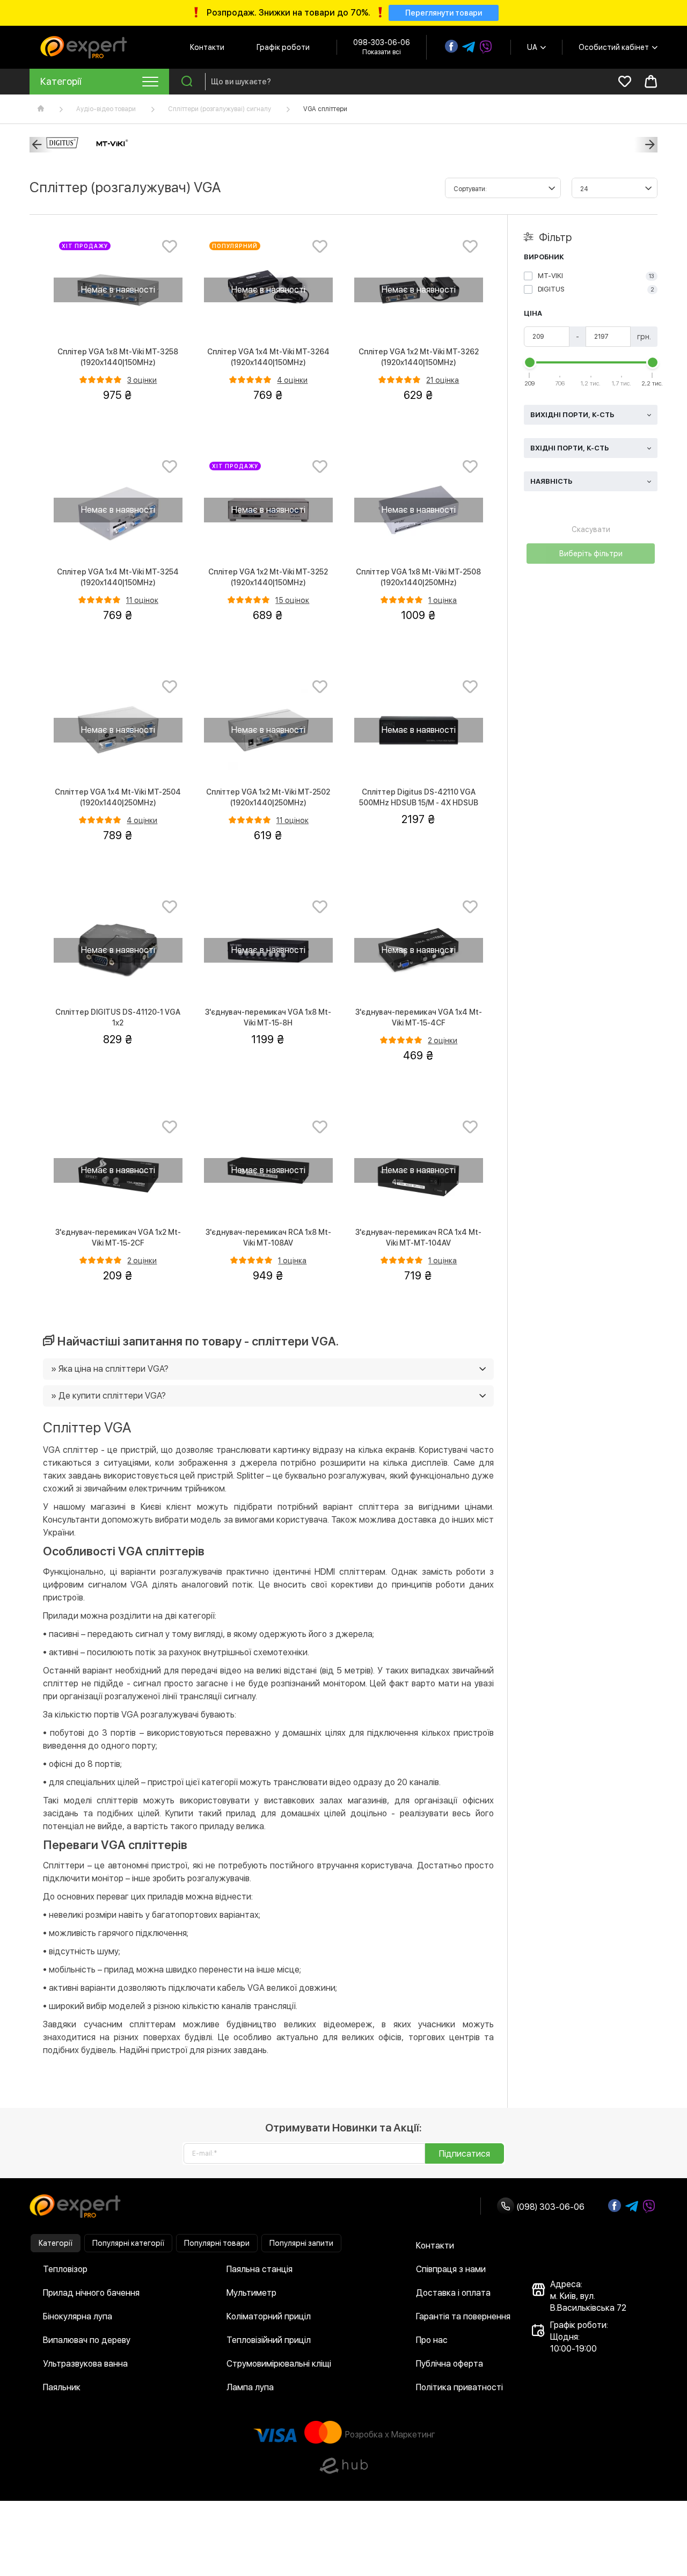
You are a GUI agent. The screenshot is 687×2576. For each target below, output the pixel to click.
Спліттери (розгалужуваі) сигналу (220, 109)
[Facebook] (451, 46)
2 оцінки (443, 1040)
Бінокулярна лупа (78, 2316)
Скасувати (591, 529)
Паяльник (62, 2387)
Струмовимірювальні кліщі (279, 2364)
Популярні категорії (128, 2243)
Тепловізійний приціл (269, 2340)
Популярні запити (301, 2243)
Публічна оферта (450, 2364)
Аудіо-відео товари (106, 109)
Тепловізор (65, 2269)
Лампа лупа (250, 2387)
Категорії (56, 2243)
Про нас (432, 2340)
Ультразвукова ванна (85, 2364)
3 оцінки (142, 380)
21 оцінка (443, 380)
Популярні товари (217, 2243)
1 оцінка (443, 600)
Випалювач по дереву (87, 2340)
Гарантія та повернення (463, 2316)
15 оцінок (292, 600)
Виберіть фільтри (591, 554)
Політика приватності (459, 2387)
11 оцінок (142, 600)
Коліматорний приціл (269, 2316)
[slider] (530, 362)
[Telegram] (469, 47)
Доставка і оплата (453, 2293)
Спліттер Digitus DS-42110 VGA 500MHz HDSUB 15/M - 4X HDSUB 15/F (419, 803)
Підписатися (465, 2154)
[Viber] (486, 47)
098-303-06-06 (382, 42)
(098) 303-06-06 (549, 2207)
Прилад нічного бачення (91, 2293)
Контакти (207, 47)
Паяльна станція (260, 2269)
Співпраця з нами (451, 2269)
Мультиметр (251, 2293)
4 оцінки (292, 380)
